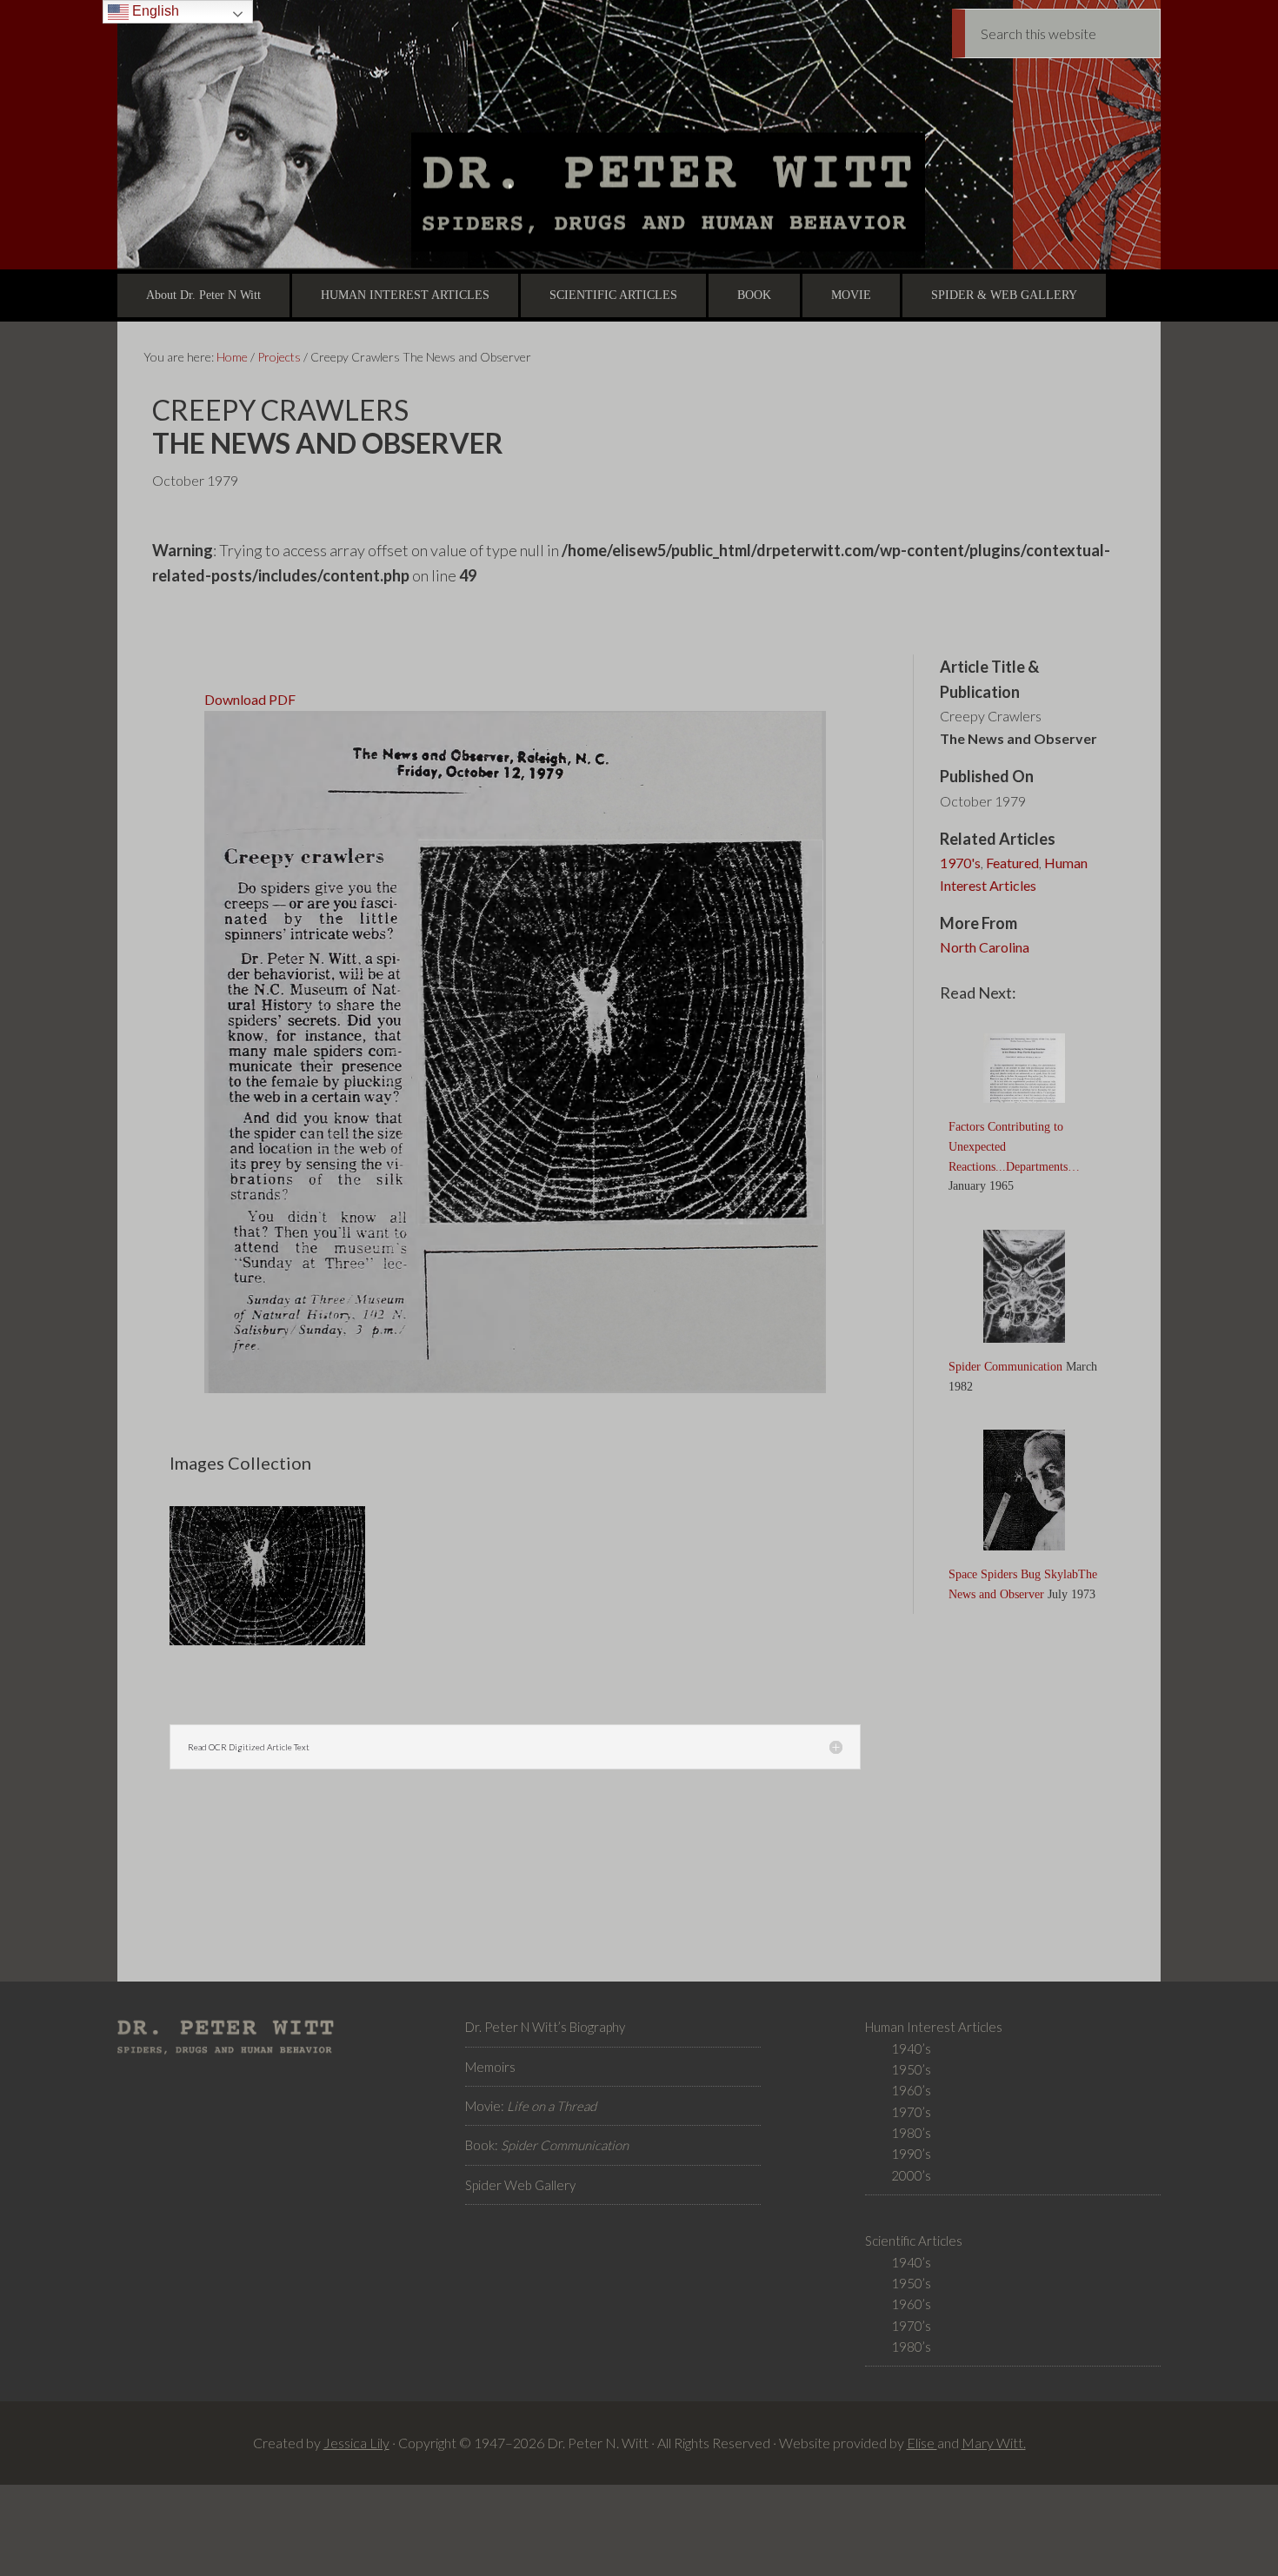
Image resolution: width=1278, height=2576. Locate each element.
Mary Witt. (994, 2443)
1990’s (911, 2154)
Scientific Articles (914, 2241)
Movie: (531, 2106)
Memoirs (490, 2067)
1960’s (911, 2090)
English (154, 11)
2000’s (911, 2175)
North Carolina (985, 947)
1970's (960, 863)
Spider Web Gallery (520, 2185)
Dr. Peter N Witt (639, 135)
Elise (922, 2443)
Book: (547, 2145)
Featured (1012, 863)
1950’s (911, 2069)
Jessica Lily (356, 2443)
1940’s (911, 2048)
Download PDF (250, 699)
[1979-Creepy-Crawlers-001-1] (267, 1643)
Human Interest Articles (1014, 874)
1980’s (911, 2133)
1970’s (911, 2112)
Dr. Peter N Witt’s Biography (545, 2027)
